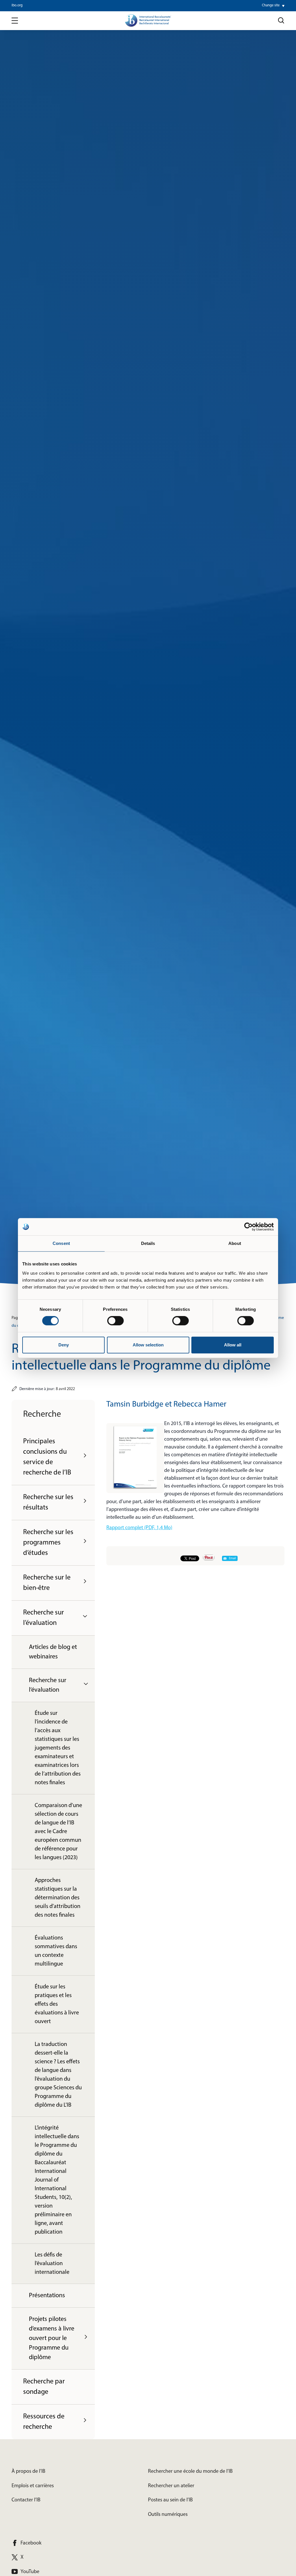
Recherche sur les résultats (48, 1503)
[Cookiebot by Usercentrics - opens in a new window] (248, 1227)
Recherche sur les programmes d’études (48, 1543)
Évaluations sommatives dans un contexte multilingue (56, 1951)
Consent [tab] (61, 1243)
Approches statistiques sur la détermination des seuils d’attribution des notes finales (58, 1898)
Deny (64, 1345)
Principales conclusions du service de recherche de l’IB (47, 1457)
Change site (271, 5)
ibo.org (17, 5)
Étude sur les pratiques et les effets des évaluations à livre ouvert (57, 2004)
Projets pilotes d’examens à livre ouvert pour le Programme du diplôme (52, 2338)
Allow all (233, 1345)
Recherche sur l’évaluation (44, 1618)
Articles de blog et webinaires (53, 1652)
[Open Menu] (15, 21)
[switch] (115, 1321)
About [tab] (235, 1243)
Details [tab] (148, 1243)
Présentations (47, 2296)
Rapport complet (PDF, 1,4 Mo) (139, 1528)
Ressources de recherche (44, 2422)
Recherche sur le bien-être (47, 1583)
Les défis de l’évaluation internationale (52, 2264)
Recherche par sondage (44, 2387)
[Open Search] (281, 21)
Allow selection (148, 1345)
